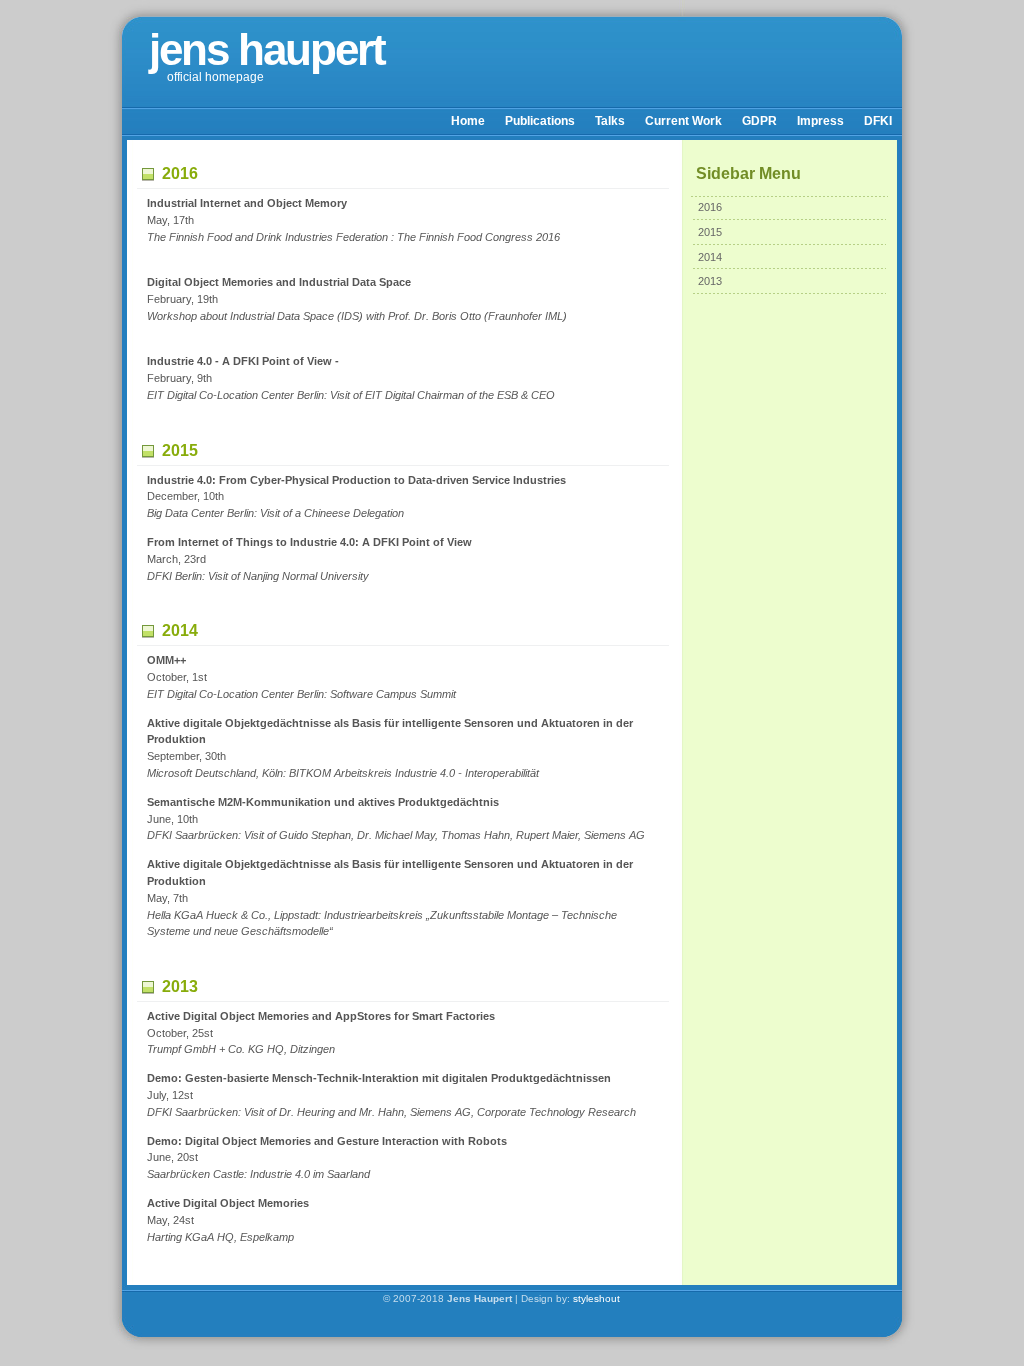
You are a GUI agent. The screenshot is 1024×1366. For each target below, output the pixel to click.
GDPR (759, 121)
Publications (540, 121)
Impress (820, 121)
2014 (710, 257)
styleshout (596, 1298)
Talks (610, 121)
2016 (710, 207)
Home (468, 121)
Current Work (683, 121)
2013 (710, 281)
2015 (710, 232)
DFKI (878, 121)
